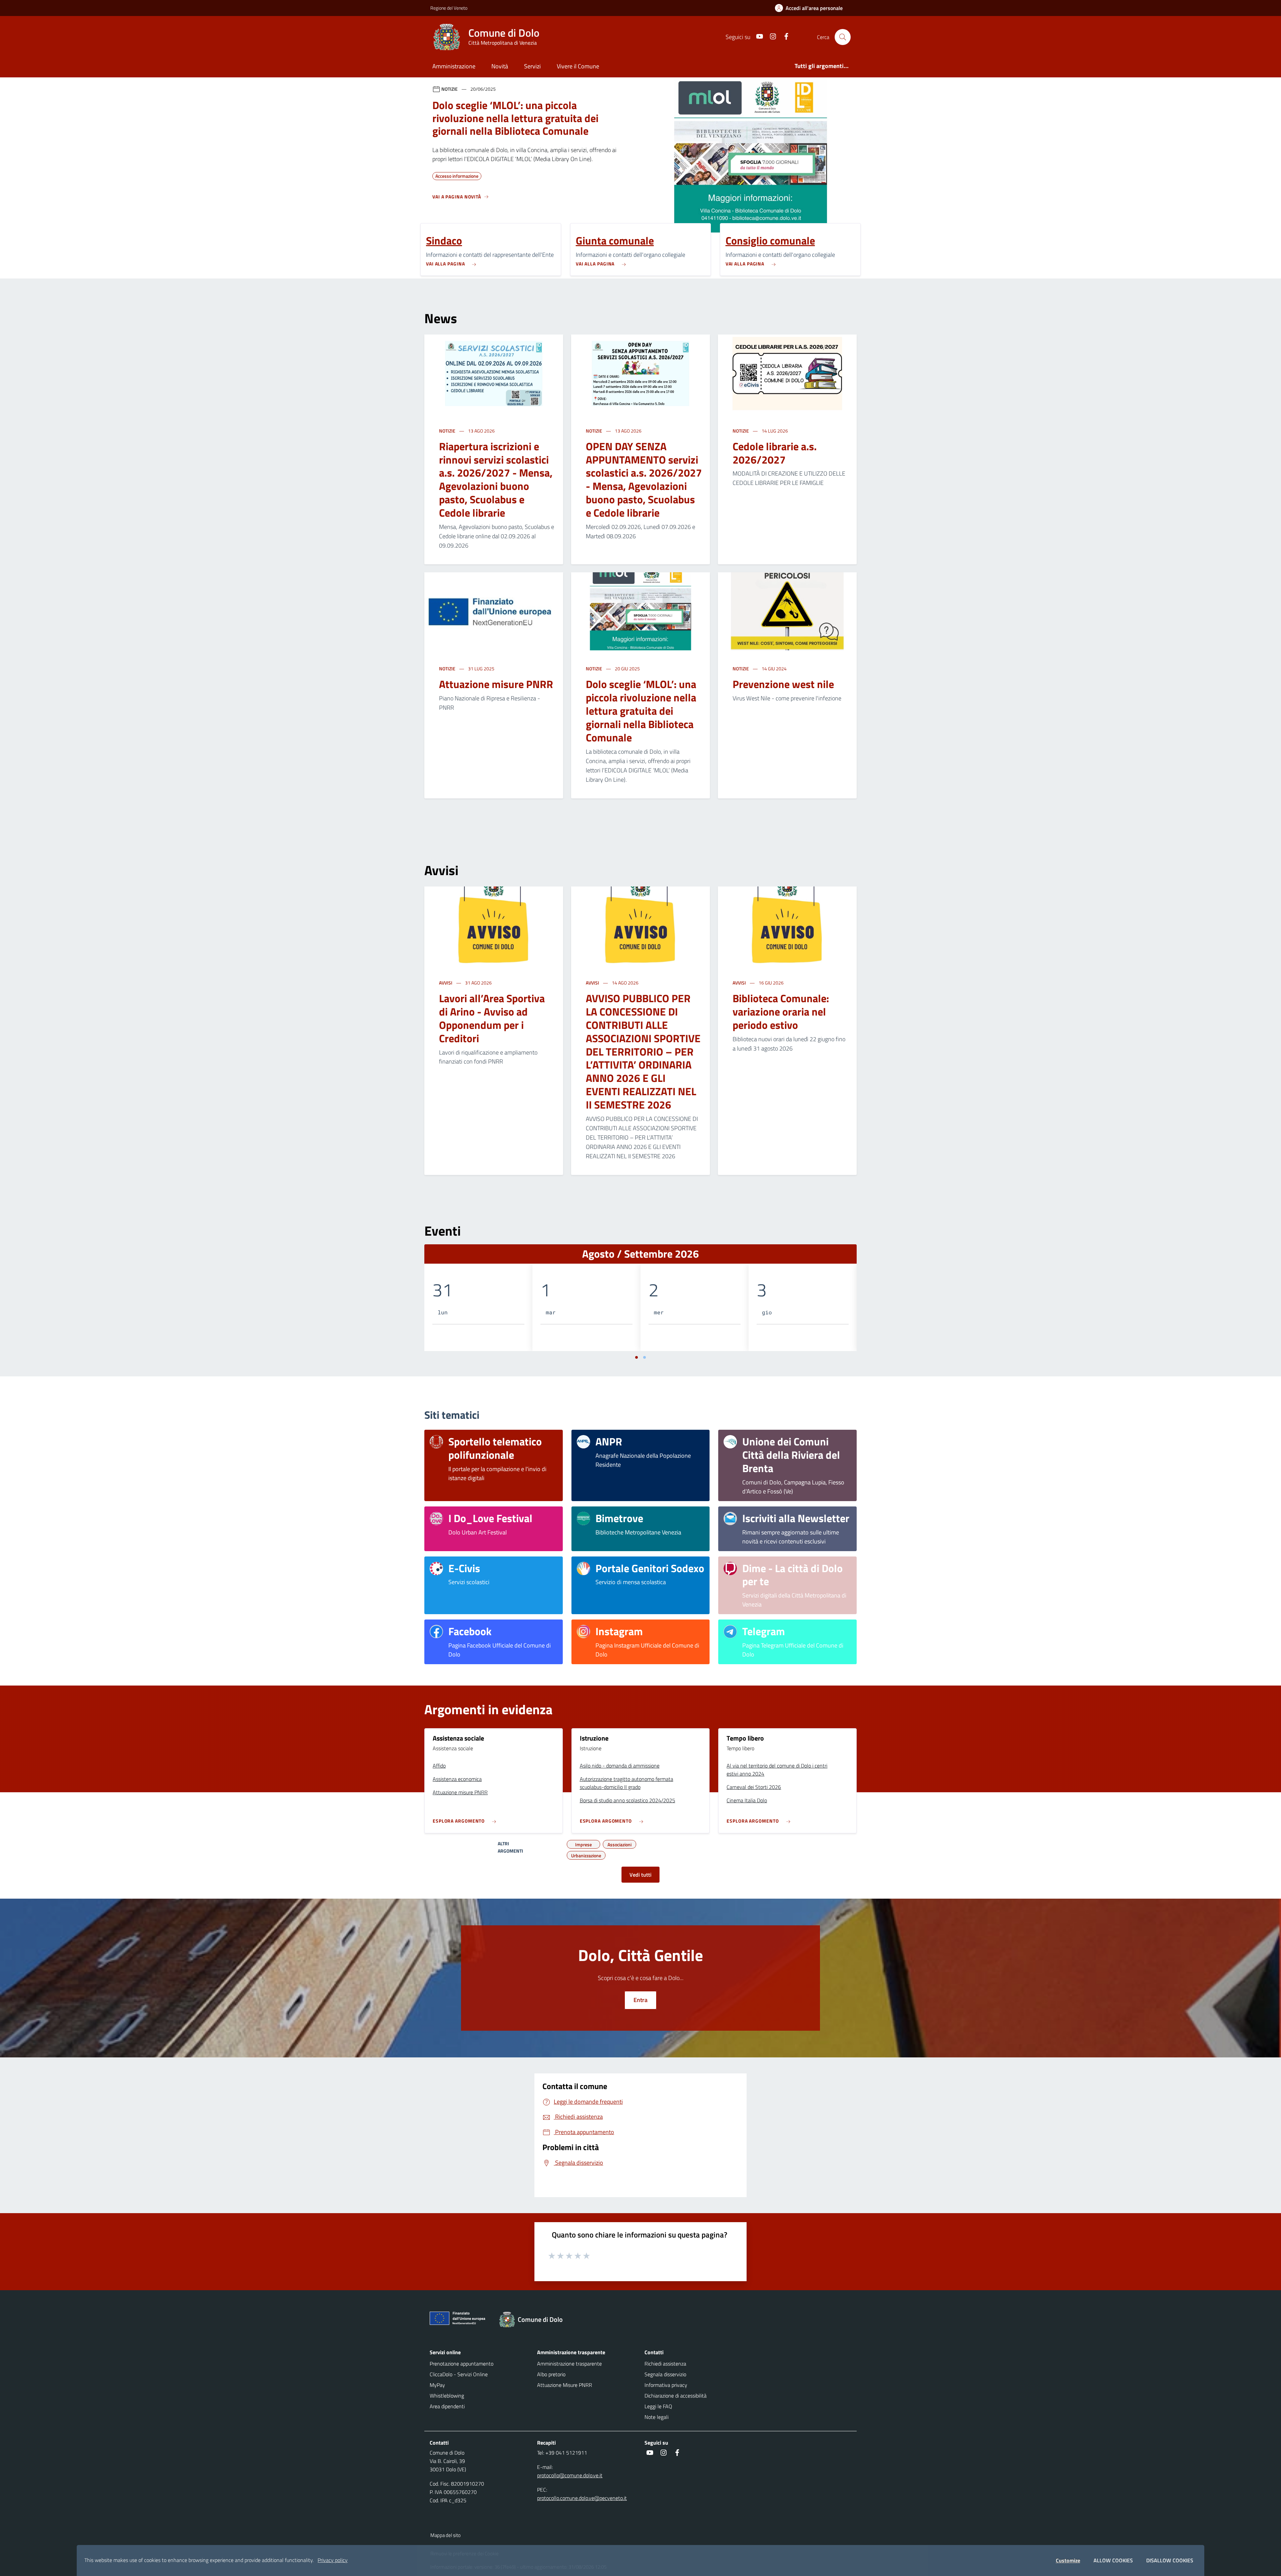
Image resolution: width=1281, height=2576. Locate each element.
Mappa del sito (446, 2535)
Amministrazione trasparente (569, 2364)
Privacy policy (333, 2560)
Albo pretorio (551, 2374)
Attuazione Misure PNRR (565, 2385)
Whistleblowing (447, 2396)
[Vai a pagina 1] (636, 1357)
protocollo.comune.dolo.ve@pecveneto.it (582, 2498)
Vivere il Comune (578, 66)
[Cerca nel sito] (843, 37)
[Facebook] (784, 37)
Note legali (657, 2417)
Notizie (448, 431)
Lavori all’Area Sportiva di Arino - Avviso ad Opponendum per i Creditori (492, 1018)
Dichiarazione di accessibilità (676, 2396)
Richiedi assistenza (665, 2364)
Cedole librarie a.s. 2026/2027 (775, 453)
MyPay (437, 2385)
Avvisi (446, 983)
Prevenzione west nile (783, 684)
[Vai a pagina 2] (645, 1357)
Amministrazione (454, 66)
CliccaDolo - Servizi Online (459, 2374)
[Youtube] (757, 37)
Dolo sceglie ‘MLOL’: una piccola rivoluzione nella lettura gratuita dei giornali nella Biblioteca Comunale (641, 711)
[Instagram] (770, 37)
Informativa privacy (666, 2385)
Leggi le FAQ (658, 2406)
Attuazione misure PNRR (496, 684)
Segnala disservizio (665, 2374)
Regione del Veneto (449, 8)
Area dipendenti (447, 2406)
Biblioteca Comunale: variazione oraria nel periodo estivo (781, 1012)
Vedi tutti (640, 1875)
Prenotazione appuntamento (462, 2364)
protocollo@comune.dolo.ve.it (570, 2475)
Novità (500, 66)
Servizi (532, 66)
